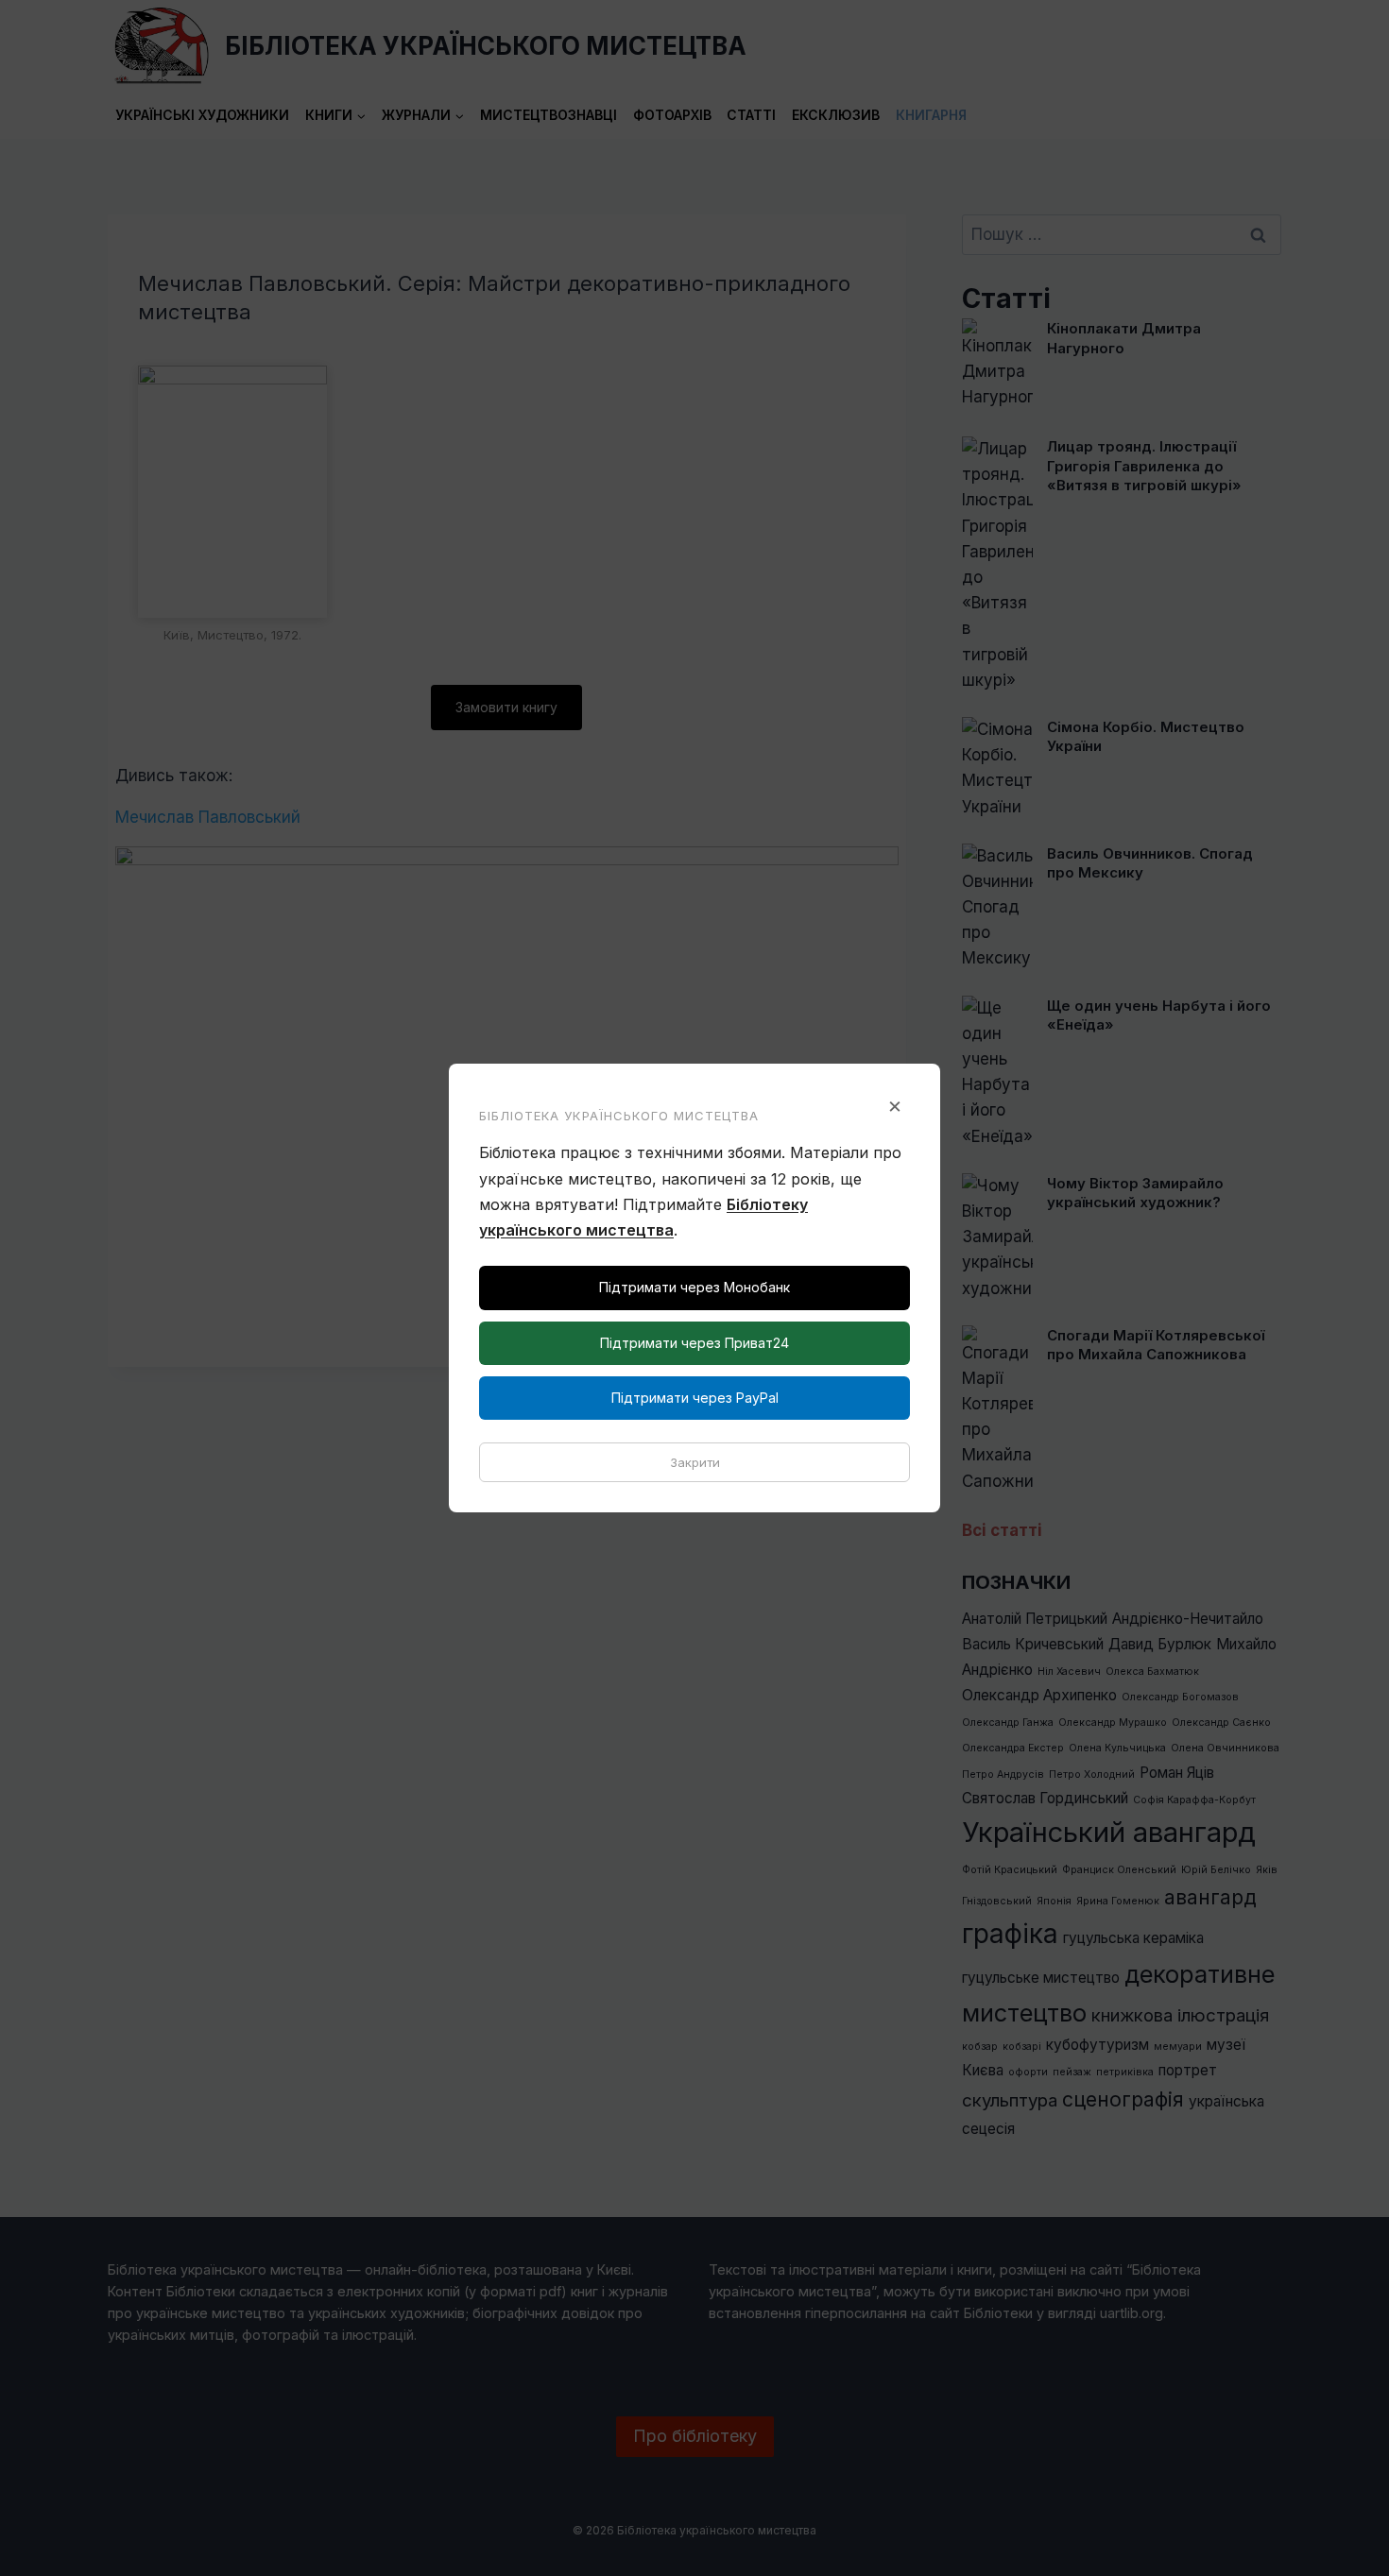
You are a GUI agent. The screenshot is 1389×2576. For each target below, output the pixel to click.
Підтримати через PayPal (695, 1398)
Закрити (695, 1462)
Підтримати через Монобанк (694, 1287)
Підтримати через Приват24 (694, 1343)
